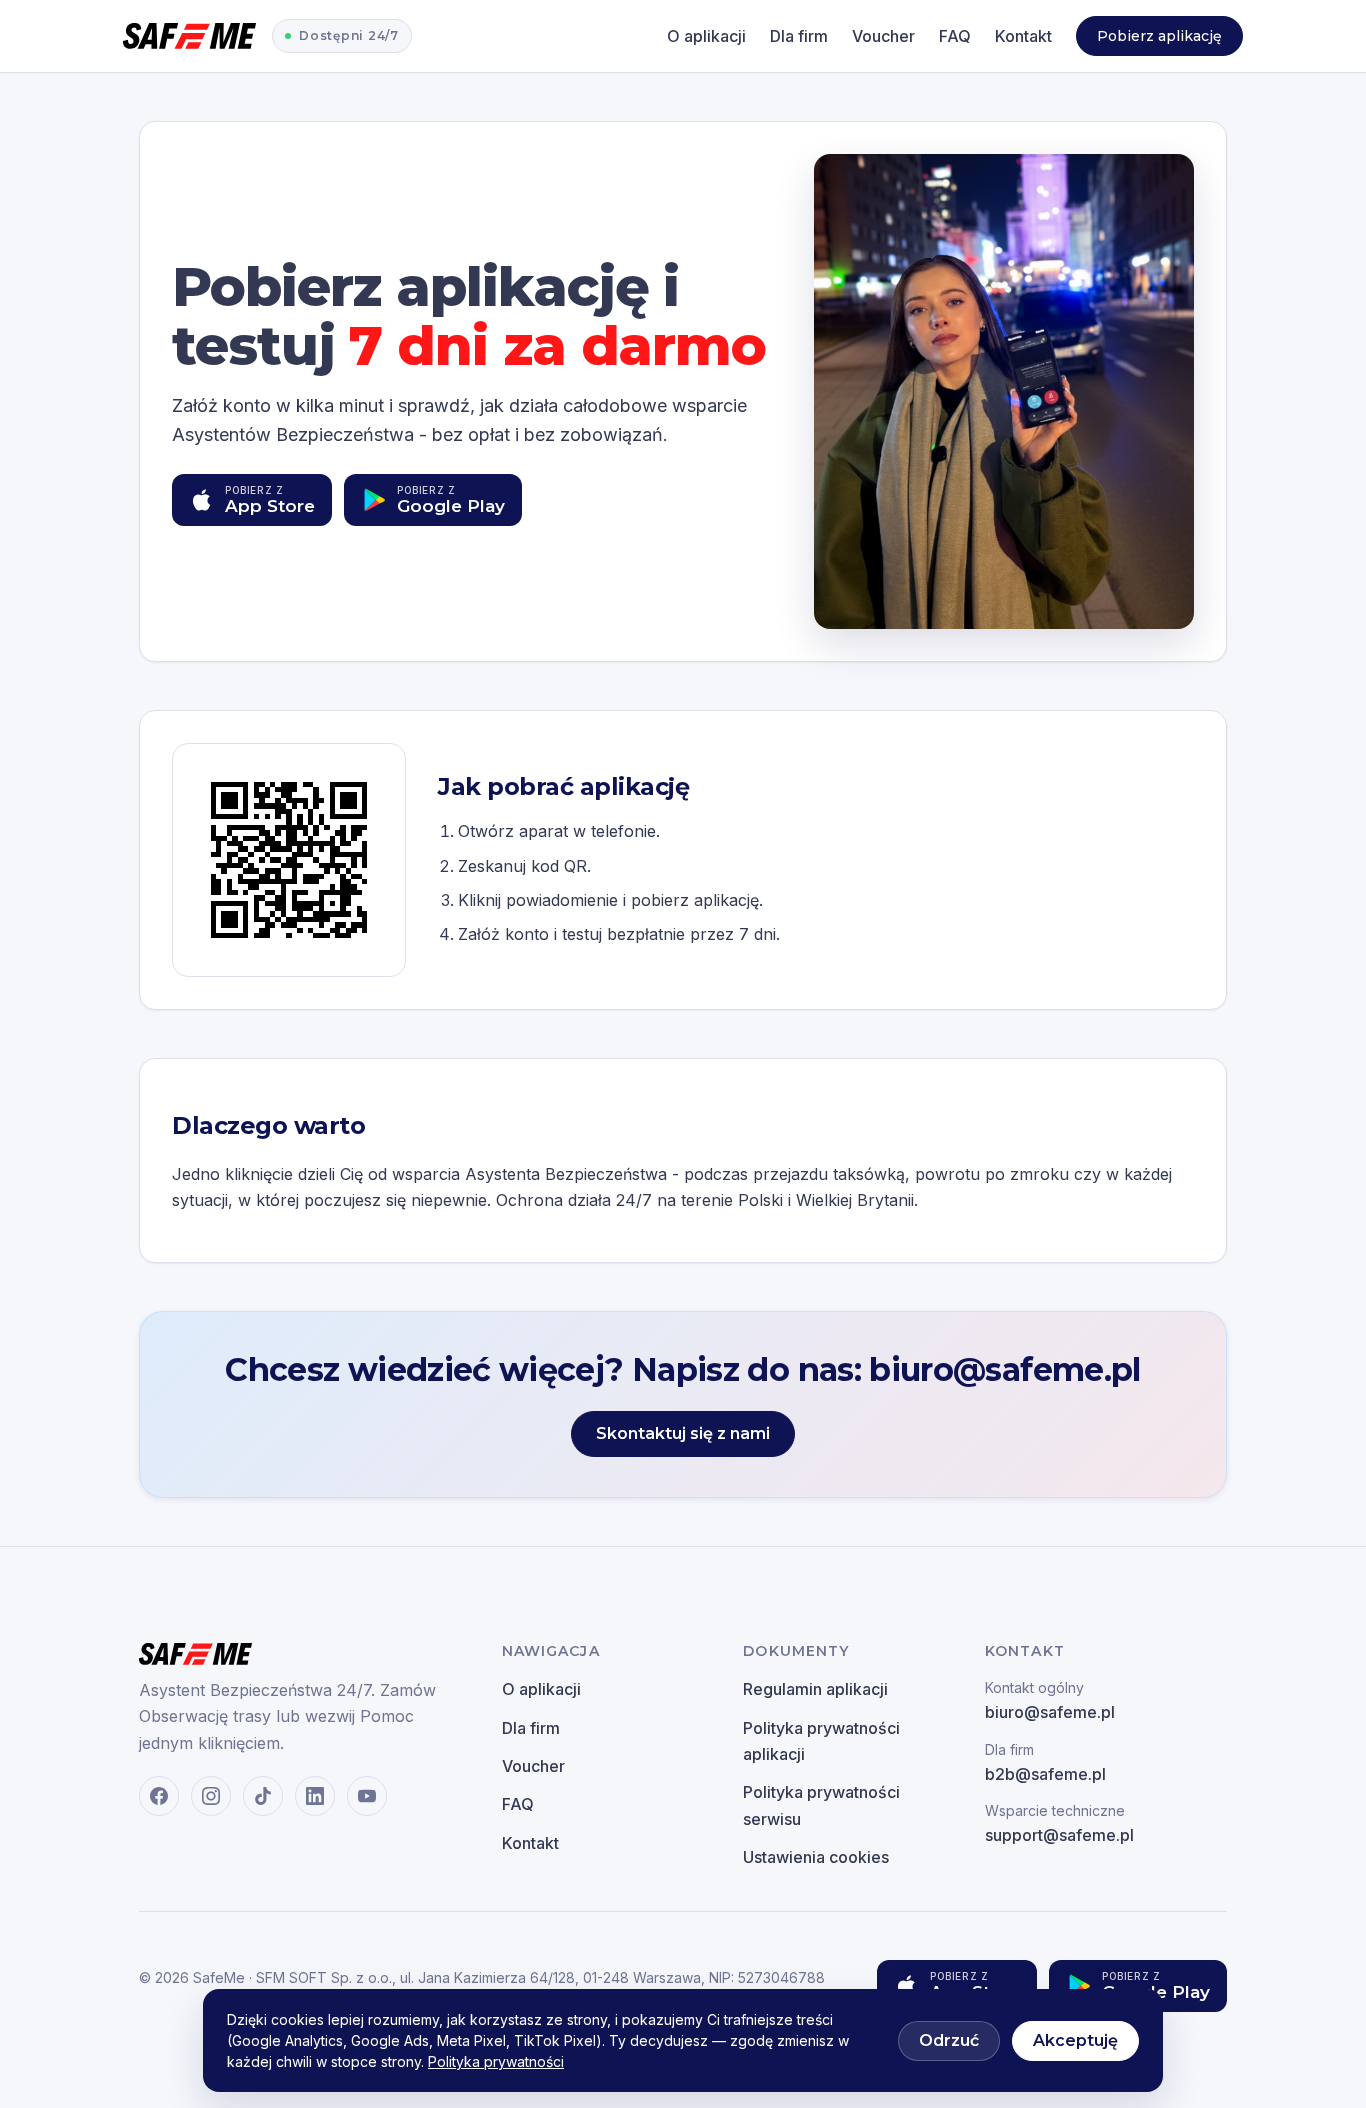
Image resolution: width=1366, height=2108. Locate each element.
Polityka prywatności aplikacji (821, 1741)
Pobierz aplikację (1159, 36)
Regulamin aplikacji (815, 1689)
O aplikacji (706, 36)
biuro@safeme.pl (1050, 1700)
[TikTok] (263, 1796)
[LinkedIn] (315, 1796)
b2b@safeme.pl (1045, 1762)
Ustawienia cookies (816, 1857)
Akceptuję (1075, 2040)
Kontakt (1023, 36)
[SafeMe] (189, 36)
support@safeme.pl (1059, 1823)
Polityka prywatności (496, 2061)
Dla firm (799, 36)
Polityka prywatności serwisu (821, 1805)
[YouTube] (367, 1796)
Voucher (883, 36)
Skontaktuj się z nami (683, 1433)
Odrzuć (949, 2040)
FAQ (955, 36)
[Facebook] (159, 1796)
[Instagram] (211, 1796)
